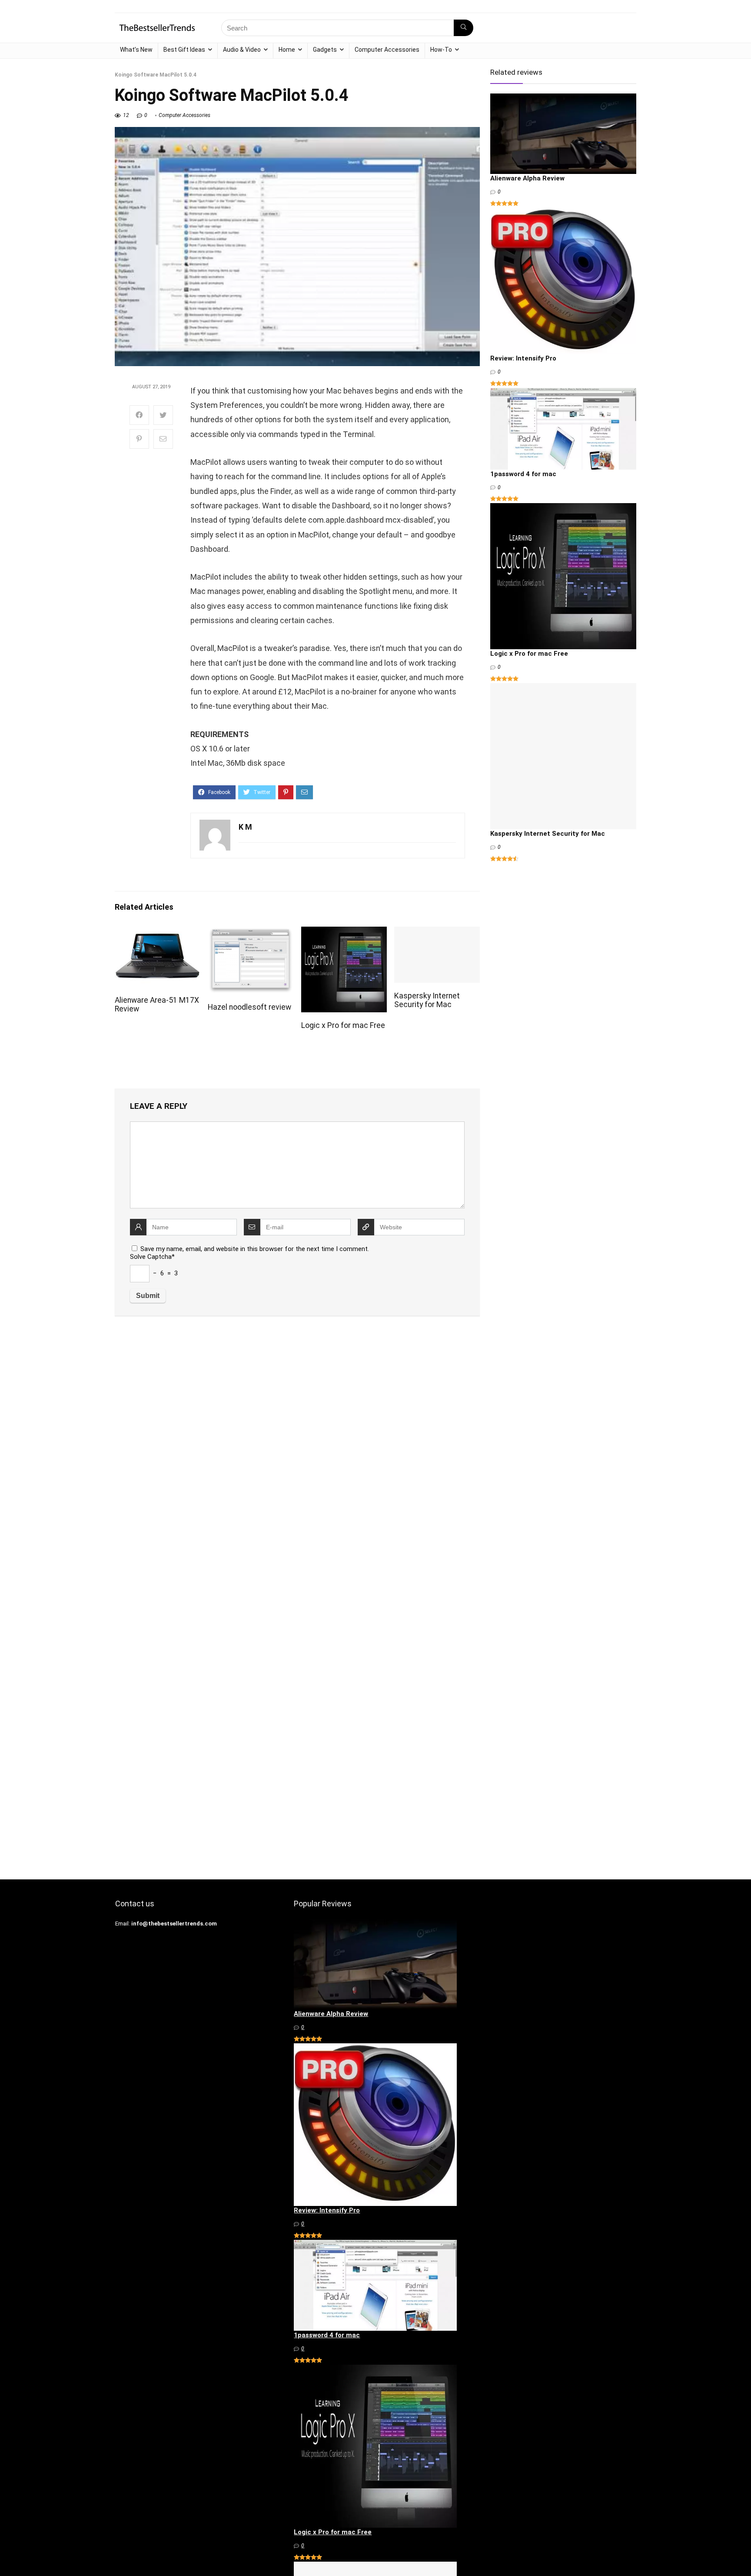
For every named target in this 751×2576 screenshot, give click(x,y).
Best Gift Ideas (184, 50)
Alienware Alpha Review (527, 178)
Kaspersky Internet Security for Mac (427, 1000)
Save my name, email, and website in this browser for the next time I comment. (255, 1249)
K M (245, 827)
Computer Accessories (387, 50)
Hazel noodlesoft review (249, 1007)
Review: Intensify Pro (523, 358)
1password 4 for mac (523, 474)
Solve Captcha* (152, 1257)
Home (287, 50)
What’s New (136, 50)
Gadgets (325, 50)
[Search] (464, 28)
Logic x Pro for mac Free (343, 1025)
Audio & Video (242, 50)
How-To (441, 50)
